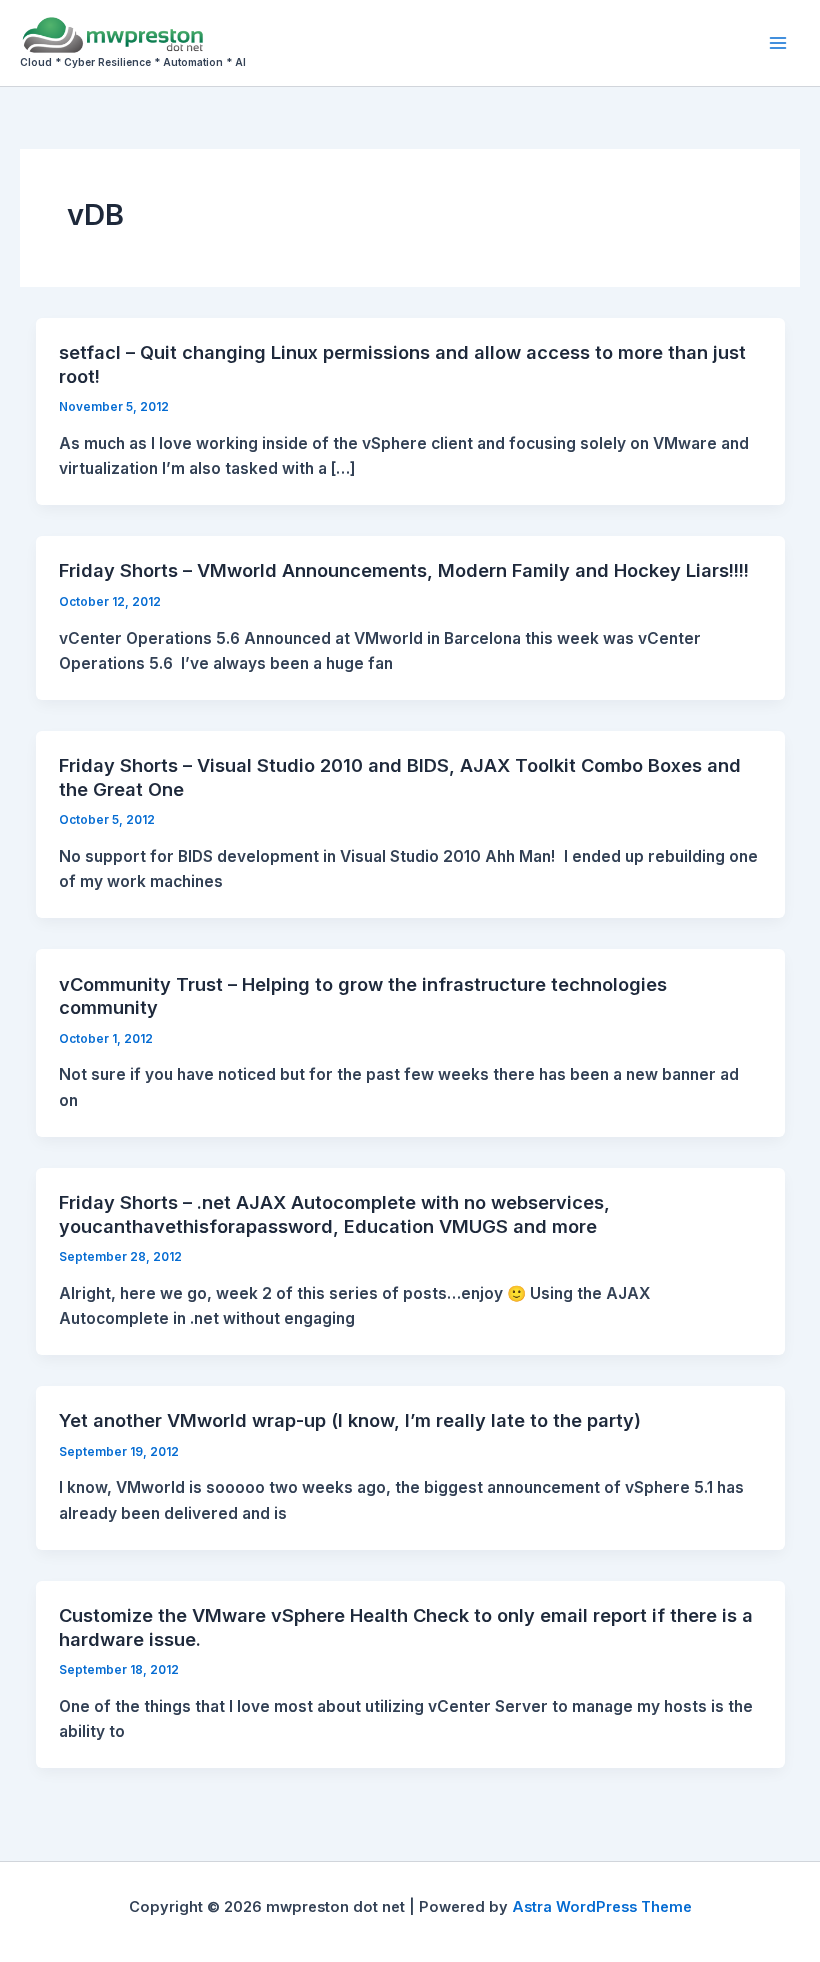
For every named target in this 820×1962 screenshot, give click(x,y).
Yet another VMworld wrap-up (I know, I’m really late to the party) (350, 1420)
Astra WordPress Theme (602, 1907)
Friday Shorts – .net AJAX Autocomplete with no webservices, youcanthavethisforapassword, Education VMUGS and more (334, 1214)
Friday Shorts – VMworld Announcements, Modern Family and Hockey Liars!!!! (404, 570)
